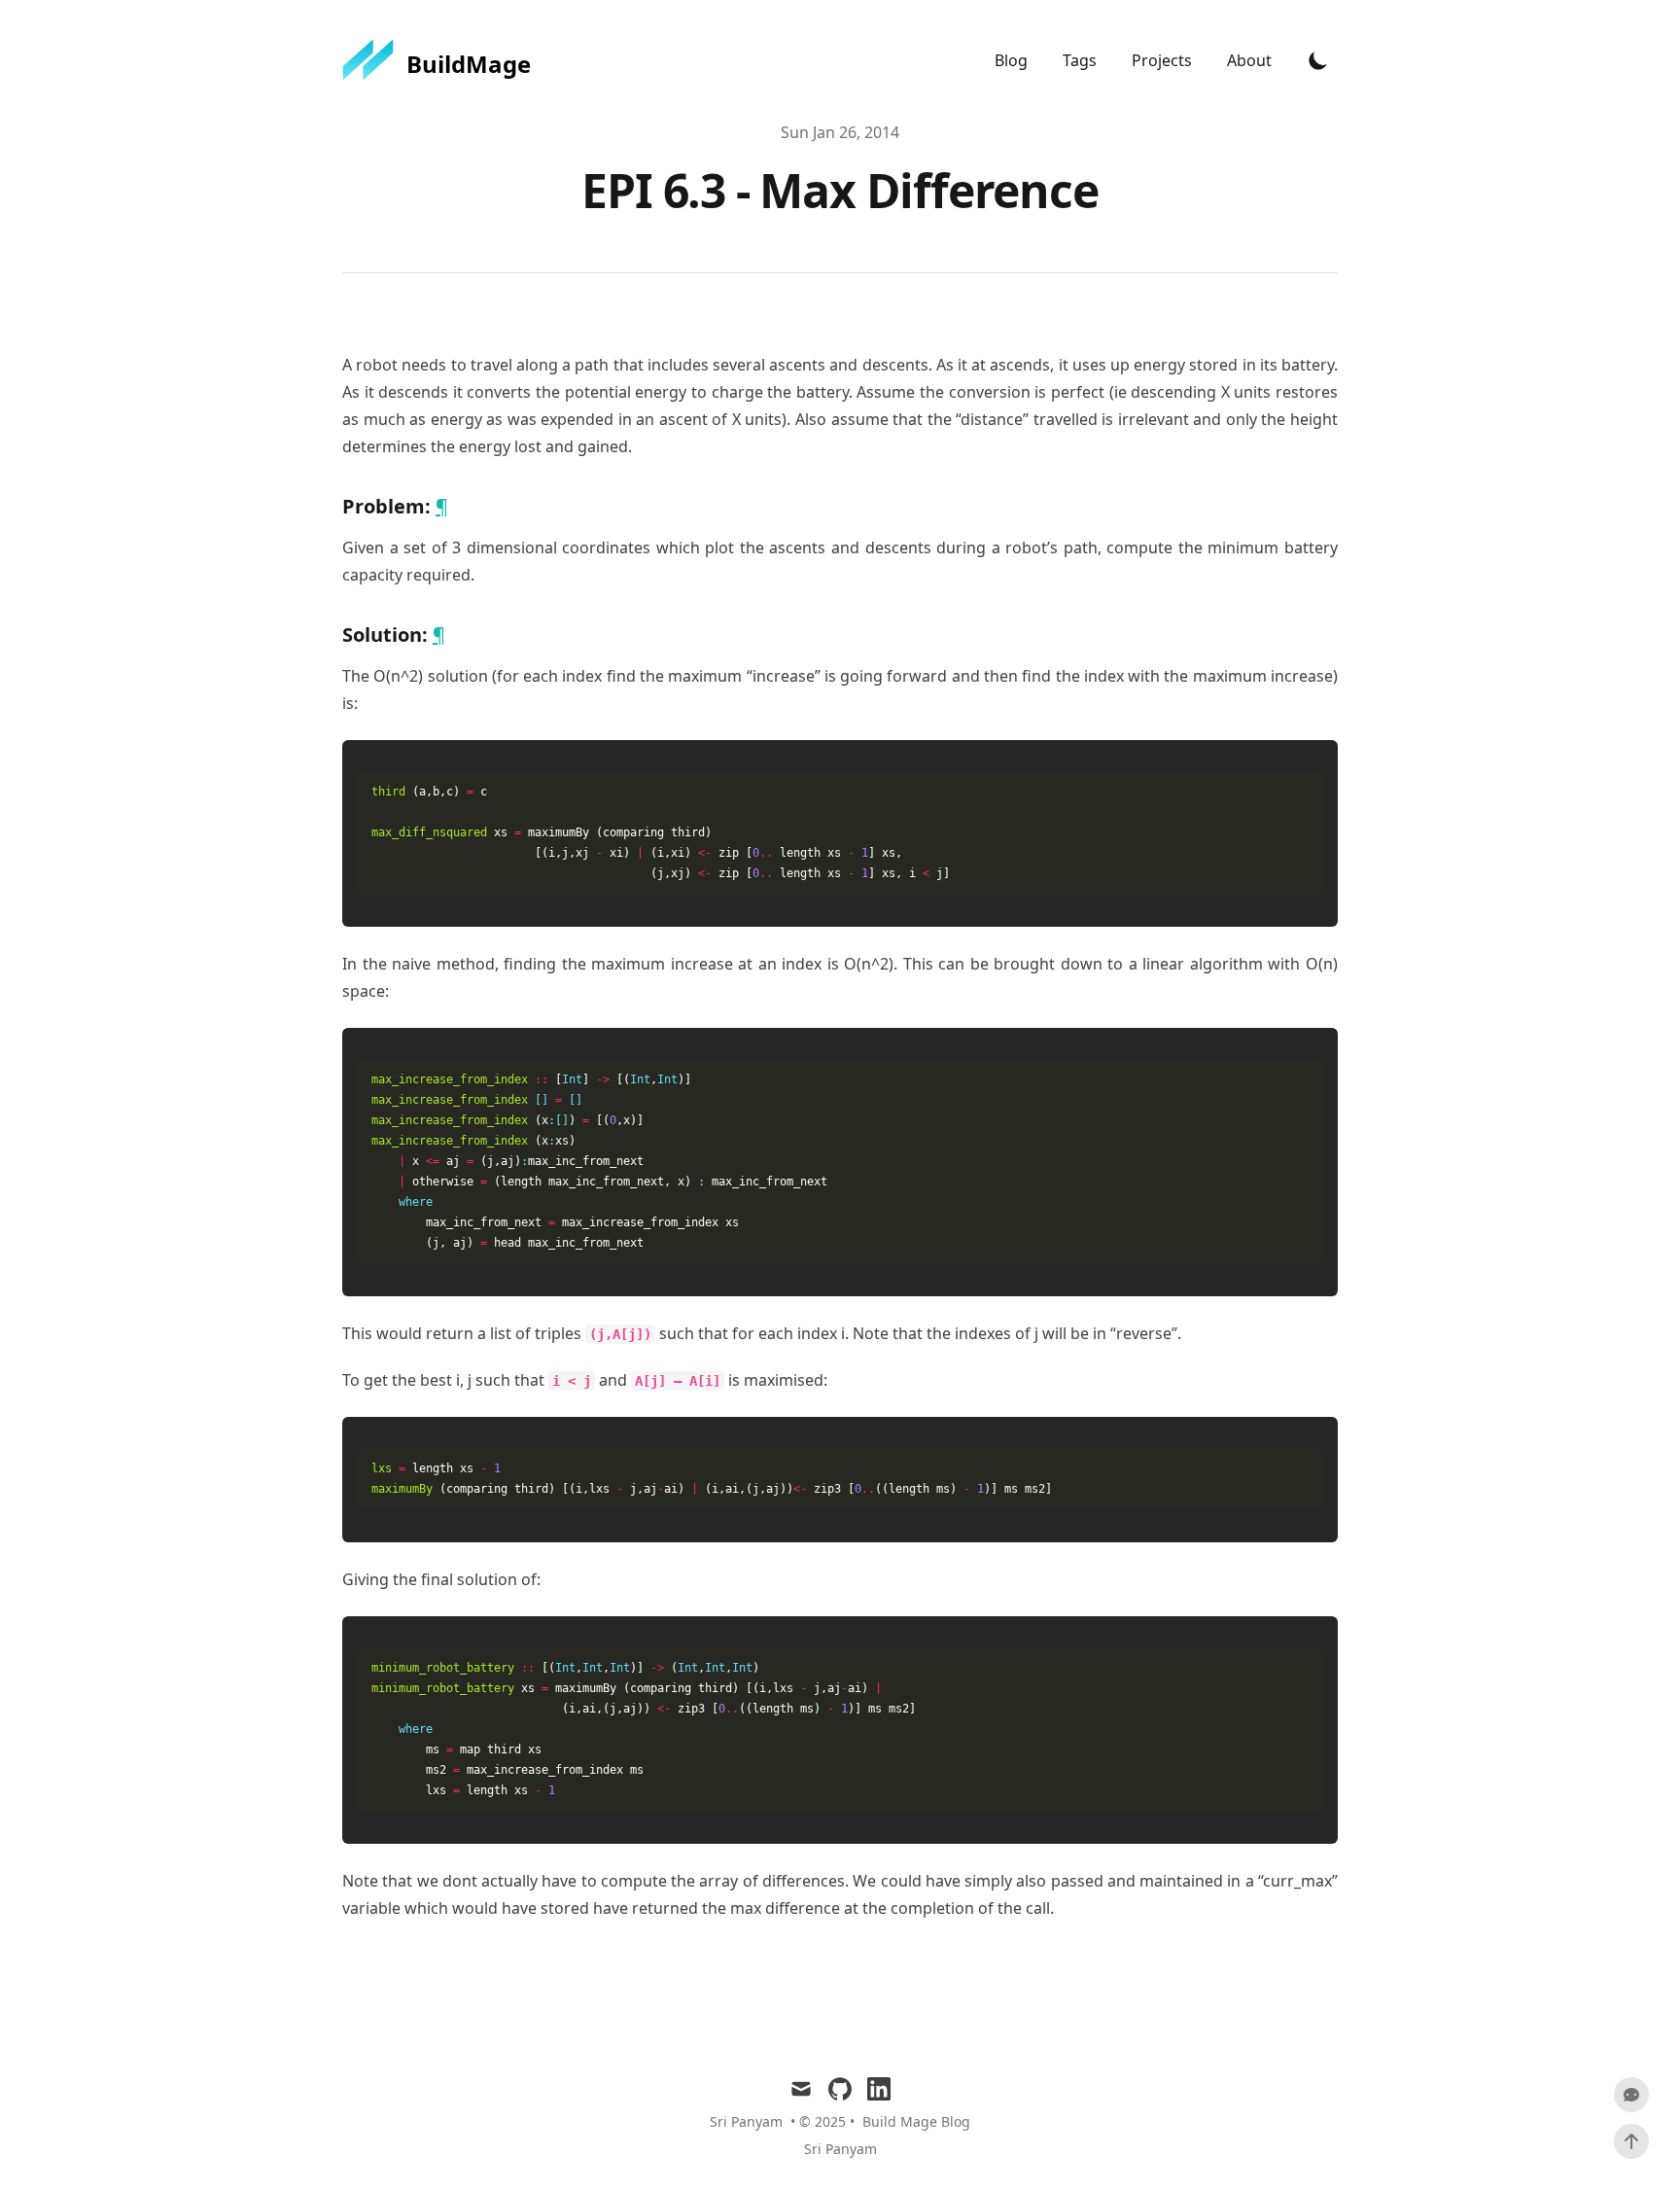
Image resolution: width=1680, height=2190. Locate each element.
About (1249, 60)
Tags (1082, 60)
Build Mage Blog (916, 2121)
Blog (1013, 60)
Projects (1164, 60)
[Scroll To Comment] (1631, 2095)
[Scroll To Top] (1631, 2141)
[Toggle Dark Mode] (1318, 60)
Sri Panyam (840, 2149)
